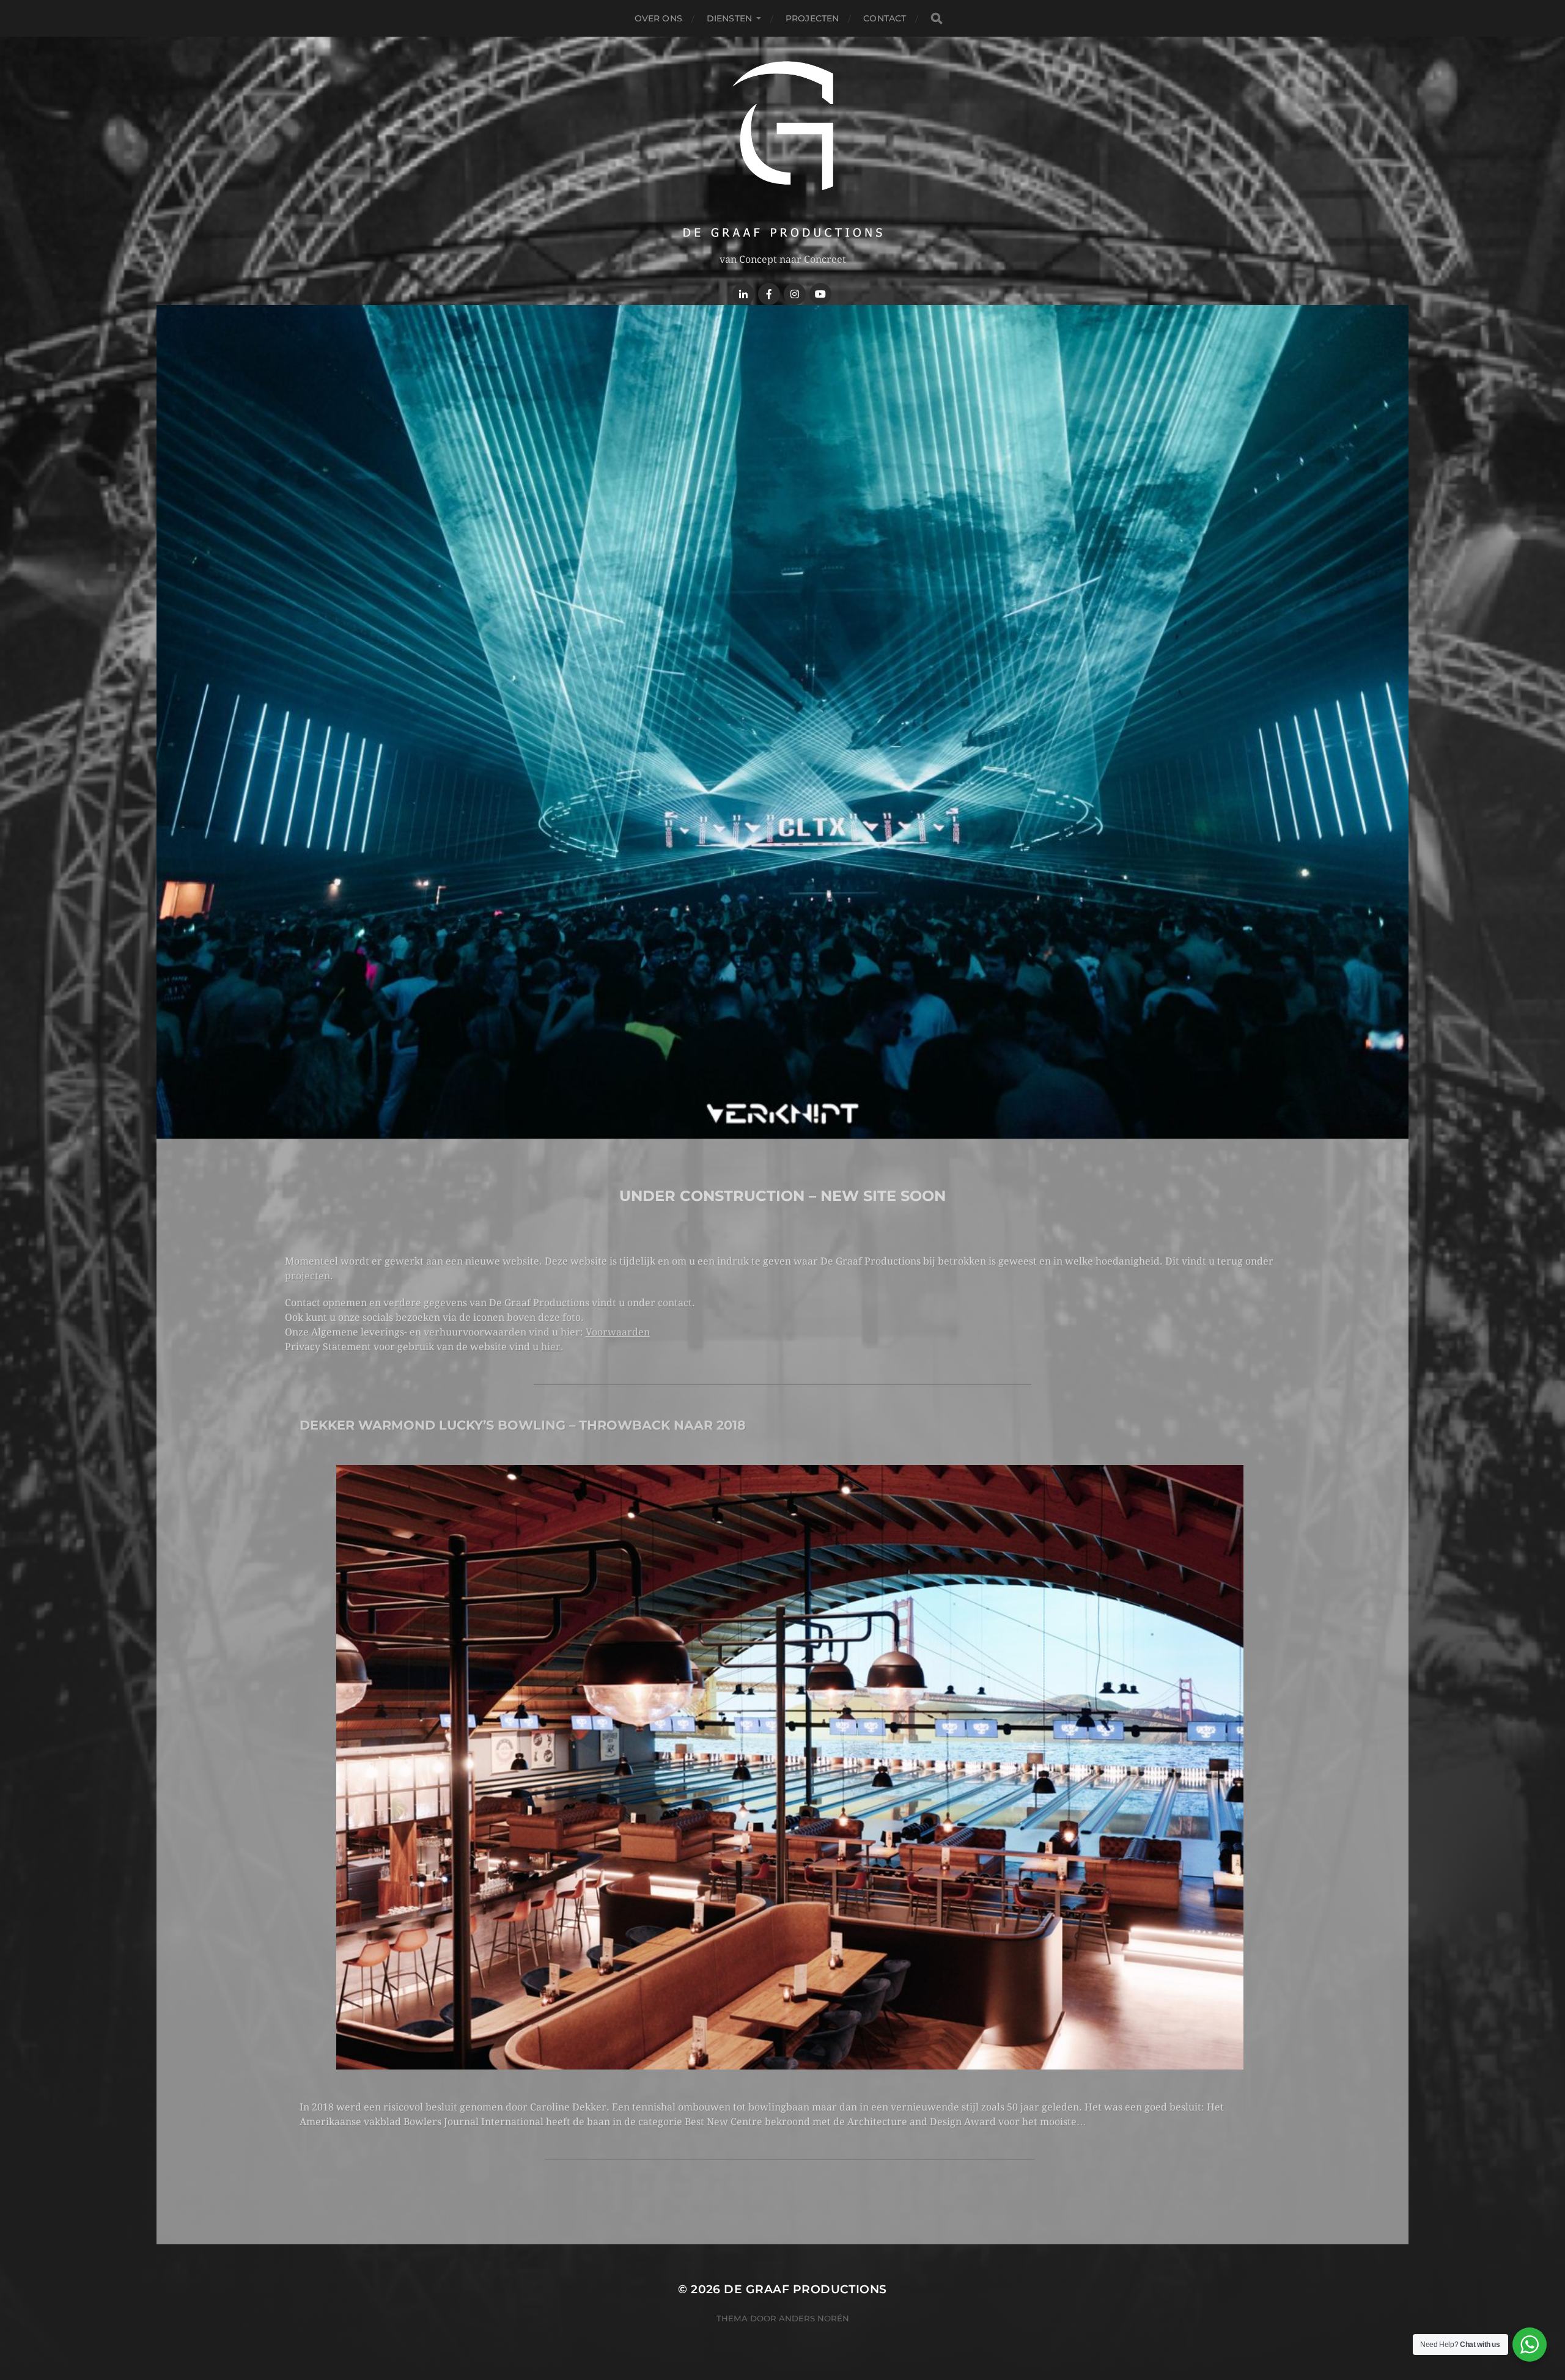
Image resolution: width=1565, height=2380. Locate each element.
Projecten (812, 18)
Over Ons (658, 18)
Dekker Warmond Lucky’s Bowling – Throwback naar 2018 (523, 1425)
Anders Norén (814, 2318)
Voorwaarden (618, 1332)
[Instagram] (795, 294)
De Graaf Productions (805, 2289)
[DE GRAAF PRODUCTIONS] (783, 149)
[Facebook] (769, 294)
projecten (307, 1276)
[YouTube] (820, 294)
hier (551, 1347)
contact (675, 1303)
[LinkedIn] (743, 294)
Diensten (729, 18)
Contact (885, 18)
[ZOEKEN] (937, 19)
